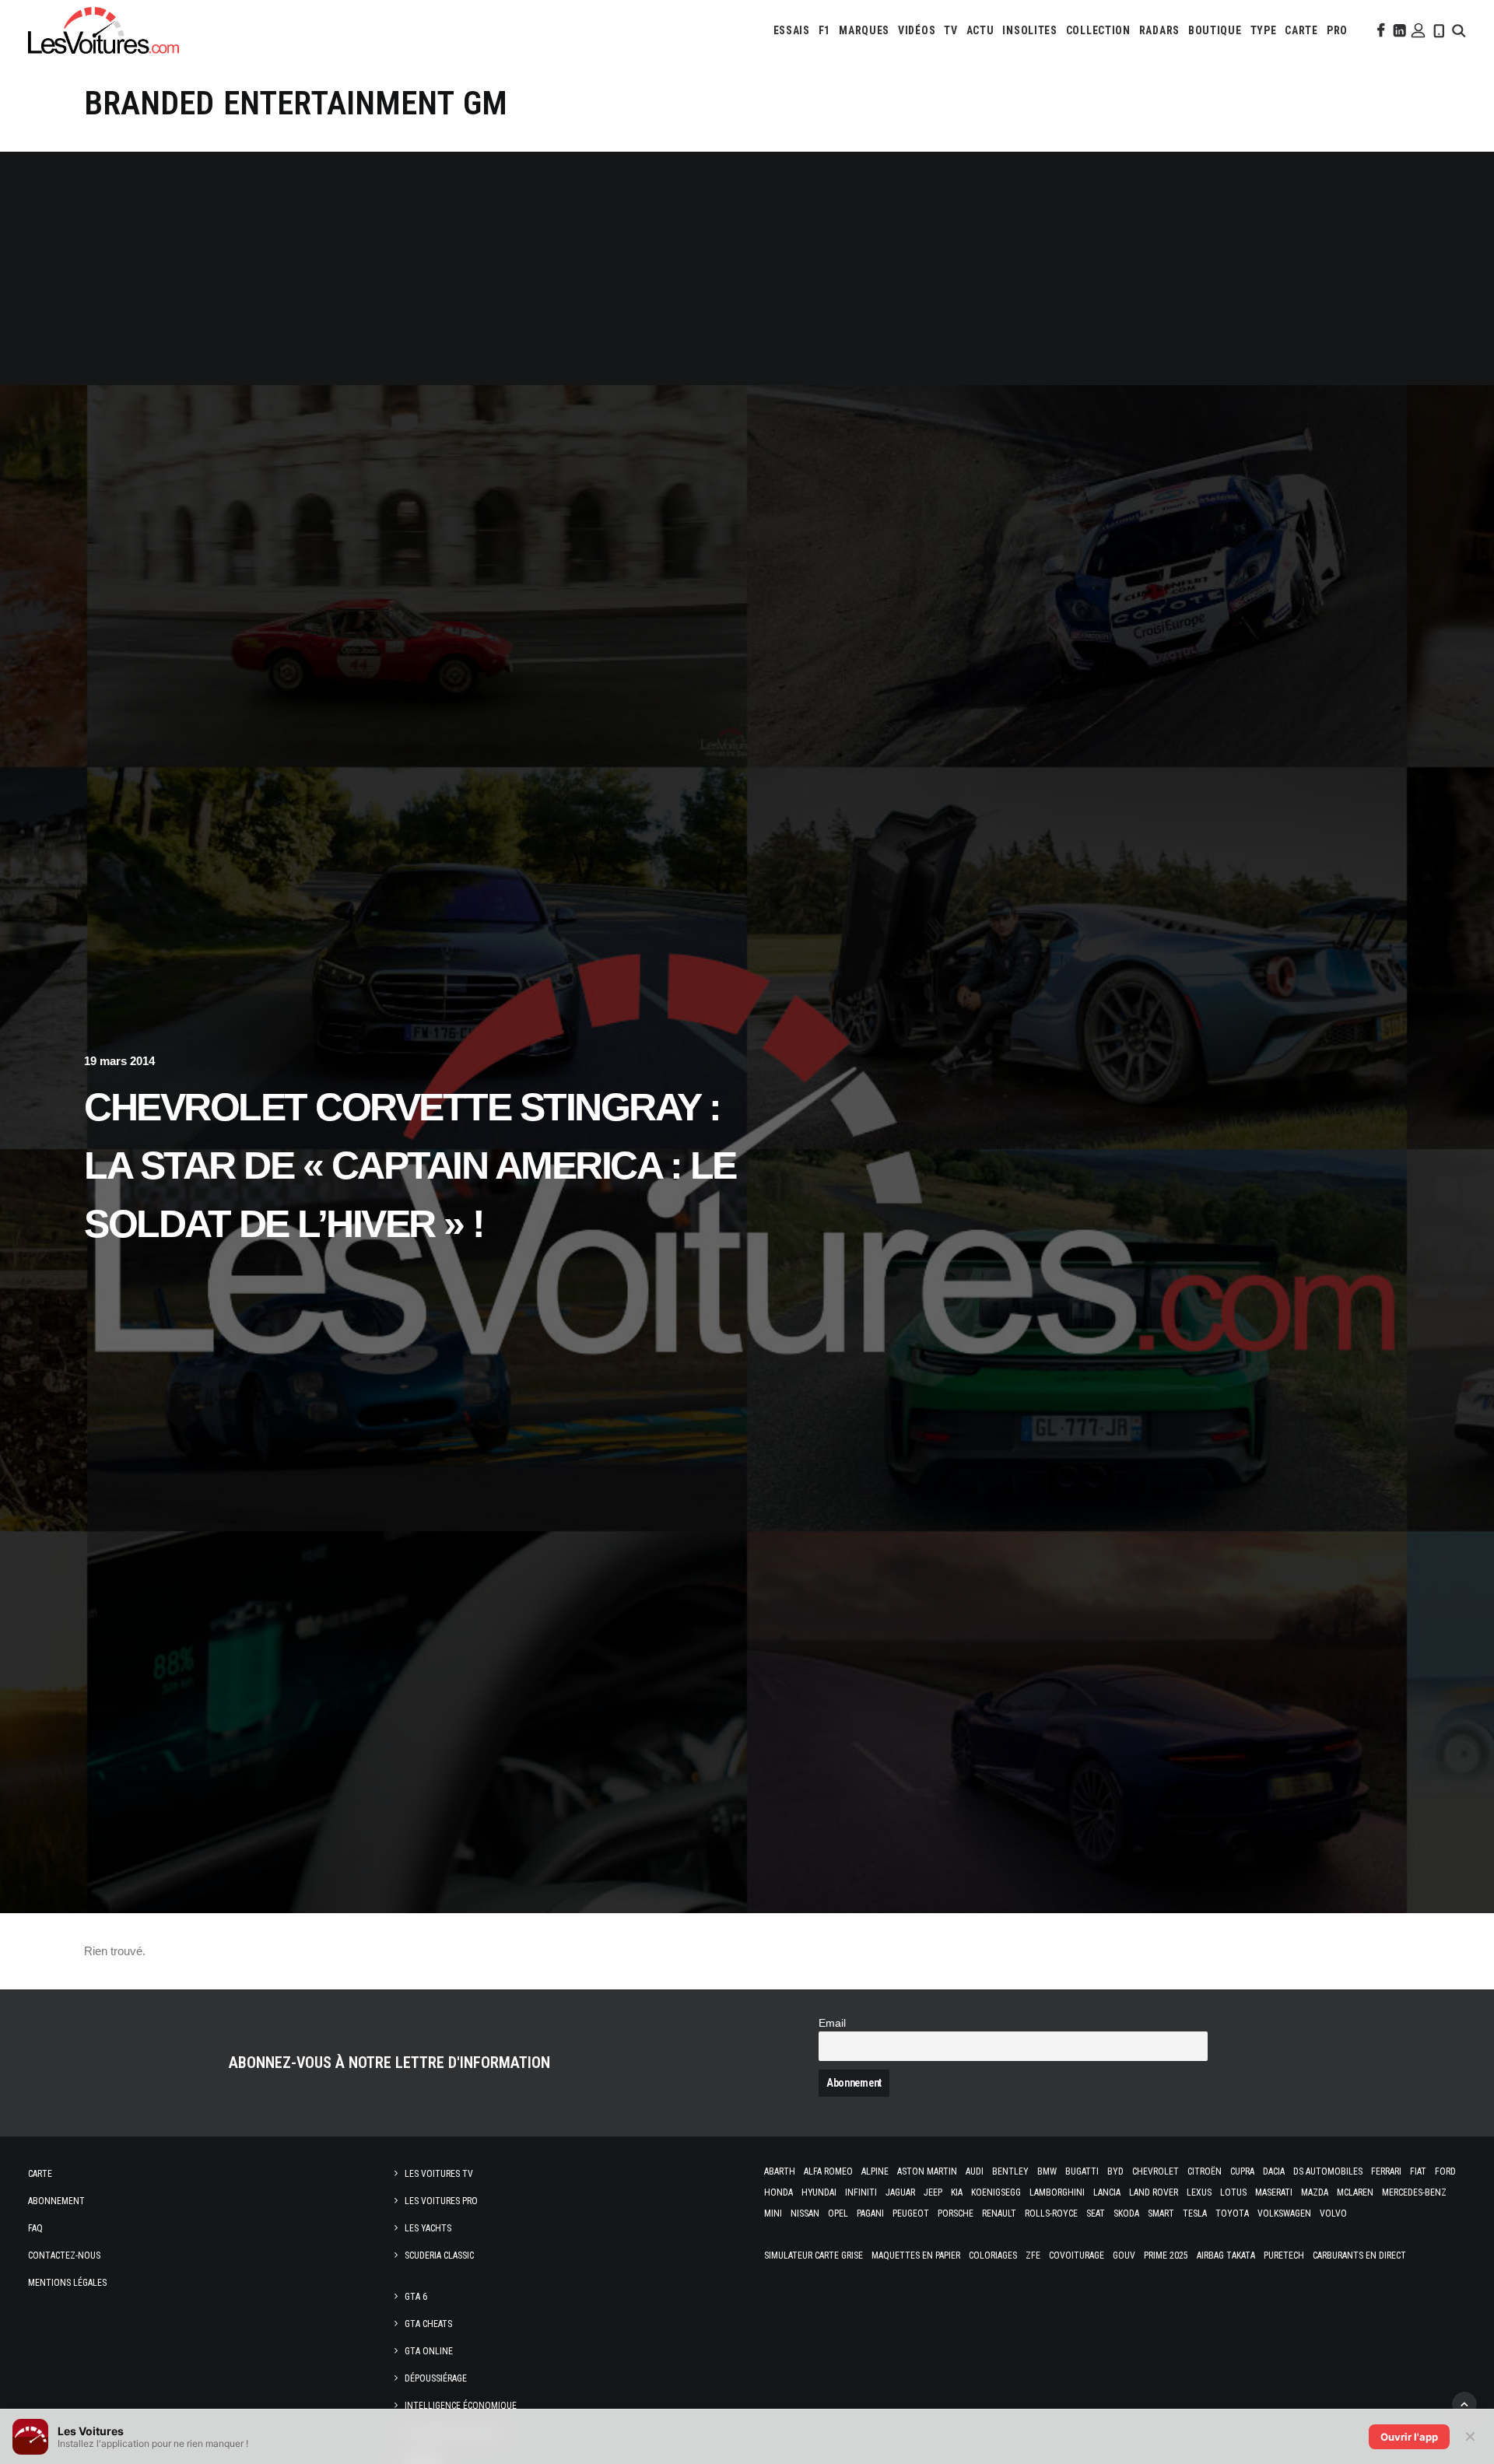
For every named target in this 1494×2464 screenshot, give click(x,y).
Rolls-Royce (1051, 2213)
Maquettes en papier (916, 2255)
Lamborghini (1057, 2192)
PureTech (1284, 2255)
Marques (864, 30)
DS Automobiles (1328, 2171)
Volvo (1333, 2213)
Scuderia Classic (439, 2255)
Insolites (1029, 30)
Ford (1445, 2171)
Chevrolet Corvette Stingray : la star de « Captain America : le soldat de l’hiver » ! (410, 1165)
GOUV (1124, 2255)
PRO (1337, 30)
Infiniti (861, 2192)
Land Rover (1154, 2192)
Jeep (933, 2192)
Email (832, 2023)
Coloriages (993, 2255)
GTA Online (429, 2351)
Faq (35, 2228)
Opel (838, 2213)
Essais (792, 30)
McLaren (1355, 2192)
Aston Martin (927, 2171)
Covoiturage (1077, 2255)
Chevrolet (1156, 2171)
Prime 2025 (1166, 2255)
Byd (1115, 2171)
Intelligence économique (461, 2406)
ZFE (1033, 2255)
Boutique (1215, 30)
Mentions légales (67, 2283)
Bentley (1010, 2171)
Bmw (1047, 2171)
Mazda (1315, 2192)
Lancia (1107, 2192)
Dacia (1274, 2171)
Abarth (780, 2171)
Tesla (1195, 2213)
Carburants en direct (1359, 2255)
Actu (980, 30)
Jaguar (900, 2192)
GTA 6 (416, 2297)
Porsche (956, 2213)
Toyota (1232, 2213)
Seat (1096, 2213)
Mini (773, 2213)
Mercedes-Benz (1414, 2192)
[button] (1380, 30)
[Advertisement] (747, 268)
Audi (975, 2171)
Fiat (1418, 2171)
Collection (1098, 30)
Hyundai (819, 2192)
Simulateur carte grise (814, 2255)
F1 (824, 30)
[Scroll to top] (1464, 2403)
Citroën (1205, 2171)
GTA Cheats (428, 2324)
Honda (779, 2192)
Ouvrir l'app (1409, 2437)
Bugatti (1082, 2171)
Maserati (1274, 2192)
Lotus (1233, 2192)
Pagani (870, 2213)
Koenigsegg (996, 2192)
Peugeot (911, 2213)
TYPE (1264, 30)
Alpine (875, 2171)
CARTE (1301, 30)
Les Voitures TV (439, 2174)
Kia (957, 2192)
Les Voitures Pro (441, 2201)
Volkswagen (1284, 2213)
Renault (999, 2213)
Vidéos (917, 30)
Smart (1161, 2213)
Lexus (1199, 2192)
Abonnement (56, 2201)
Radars (1159, 30)
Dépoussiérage (436, 2378)
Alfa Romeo (828, 2171)
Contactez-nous (64, 2255)
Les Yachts (428, 2228)
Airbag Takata (1226, 2255)
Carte (40, 2174)
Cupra (1242, 2171)
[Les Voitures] (103, 30)
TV (950, 30)
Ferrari (1386, 2171)
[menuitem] (792, 30)
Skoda (1126, 2213)
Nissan (805, 2213)
